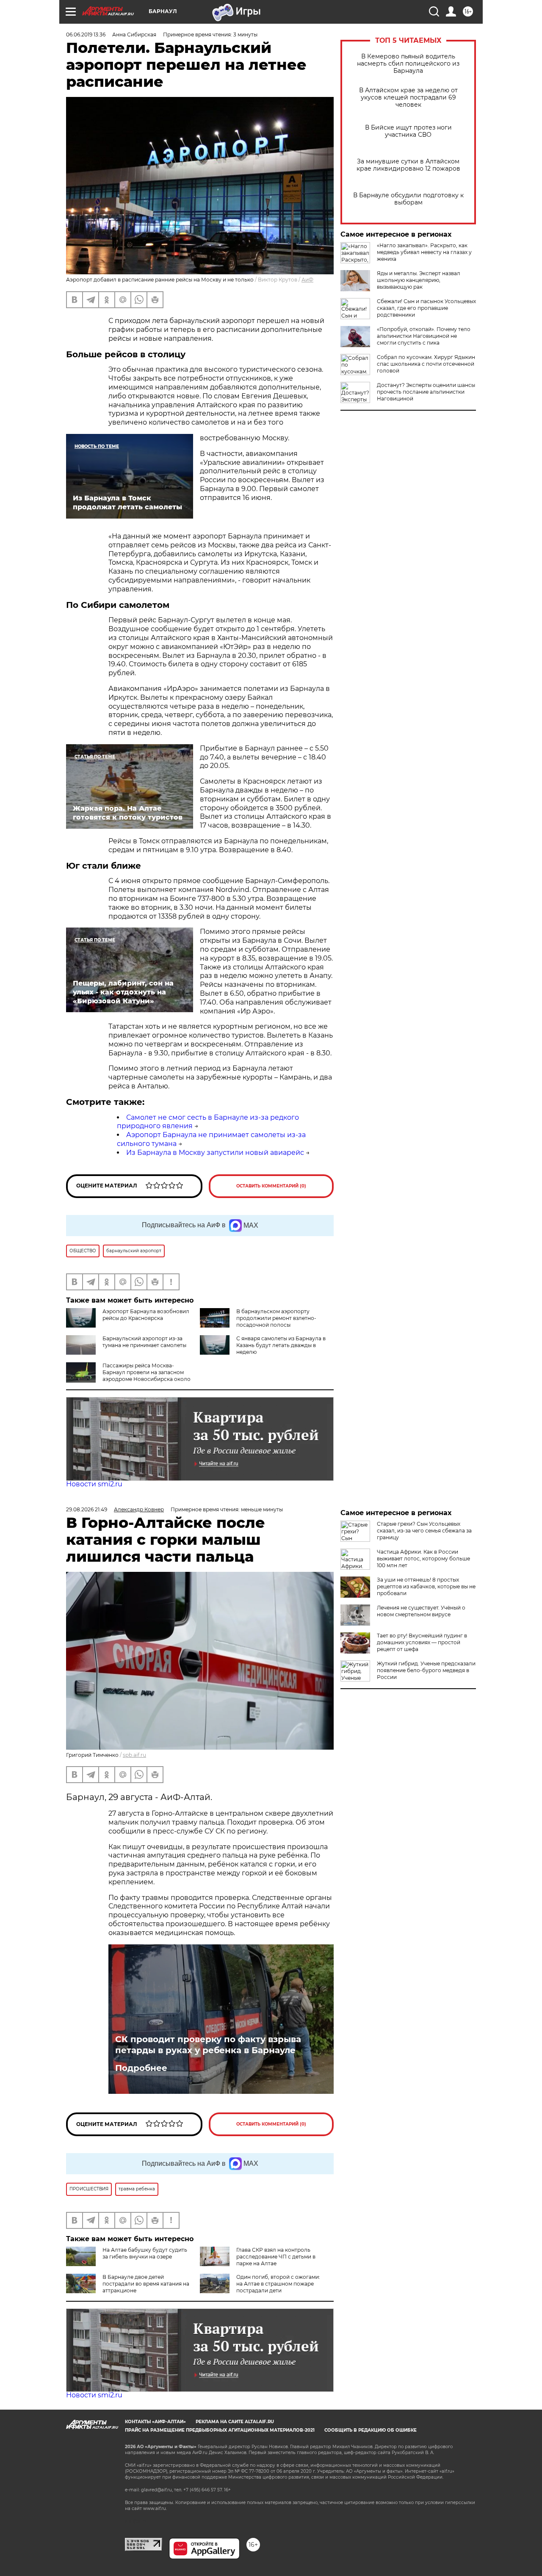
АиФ (307, 280)
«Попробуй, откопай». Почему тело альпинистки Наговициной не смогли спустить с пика (424, 336)
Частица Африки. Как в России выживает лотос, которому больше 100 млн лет (423, 1559)
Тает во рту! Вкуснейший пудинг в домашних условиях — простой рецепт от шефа (422, 1642)
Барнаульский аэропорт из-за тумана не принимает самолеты (144, 1342)
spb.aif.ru (134, 1755)
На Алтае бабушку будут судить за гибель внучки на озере (145, 2253)
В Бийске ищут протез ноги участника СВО (408, 131)
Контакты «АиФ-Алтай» (155, 2422)
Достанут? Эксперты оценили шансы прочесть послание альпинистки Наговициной (426, 392)
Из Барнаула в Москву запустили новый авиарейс (215, 1153)
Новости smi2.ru (94, 1484)
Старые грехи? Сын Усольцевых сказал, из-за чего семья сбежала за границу (424, 1531)
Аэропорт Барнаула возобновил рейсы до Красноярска (146, 1315)
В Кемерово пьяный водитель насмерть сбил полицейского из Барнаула (408, 64)
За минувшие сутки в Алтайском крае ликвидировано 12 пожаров (408, 165)
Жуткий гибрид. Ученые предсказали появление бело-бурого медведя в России (426, 1670)
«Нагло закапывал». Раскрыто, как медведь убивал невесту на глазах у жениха (424, 252)
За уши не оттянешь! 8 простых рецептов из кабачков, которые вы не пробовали (426, 1586)
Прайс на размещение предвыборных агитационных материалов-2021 (220, 2430)
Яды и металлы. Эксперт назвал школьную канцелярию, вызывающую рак (419, 280)
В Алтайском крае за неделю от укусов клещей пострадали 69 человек (408, 98)
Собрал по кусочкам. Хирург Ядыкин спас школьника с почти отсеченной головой (426, 364)
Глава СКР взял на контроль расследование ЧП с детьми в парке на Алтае (276, 2257)
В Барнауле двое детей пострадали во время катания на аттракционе (146, 2284)
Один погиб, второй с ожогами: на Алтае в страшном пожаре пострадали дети (278, 2284)
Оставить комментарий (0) (271, 1186)
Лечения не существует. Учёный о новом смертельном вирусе (421, 1611)
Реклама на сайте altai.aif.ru (235, 2422)
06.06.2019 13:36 (86, 35)
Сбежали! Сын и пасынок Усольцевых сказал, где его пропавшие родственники (426, 308)
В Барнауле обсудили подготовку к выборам (408, 199)
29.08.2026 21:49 (87, 1509)
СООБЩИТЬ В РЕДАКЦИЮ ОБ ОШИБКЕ (371, 2430)
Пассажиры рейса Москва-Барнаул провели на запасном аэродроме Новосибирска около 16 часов (147, 1376)
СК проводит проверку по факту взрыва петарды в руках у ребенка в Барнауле (208, 2045)
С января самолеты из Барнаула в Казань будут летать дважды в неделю (281, 1345)
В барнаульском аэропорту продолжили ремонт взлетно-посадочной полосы (276, 1318)
